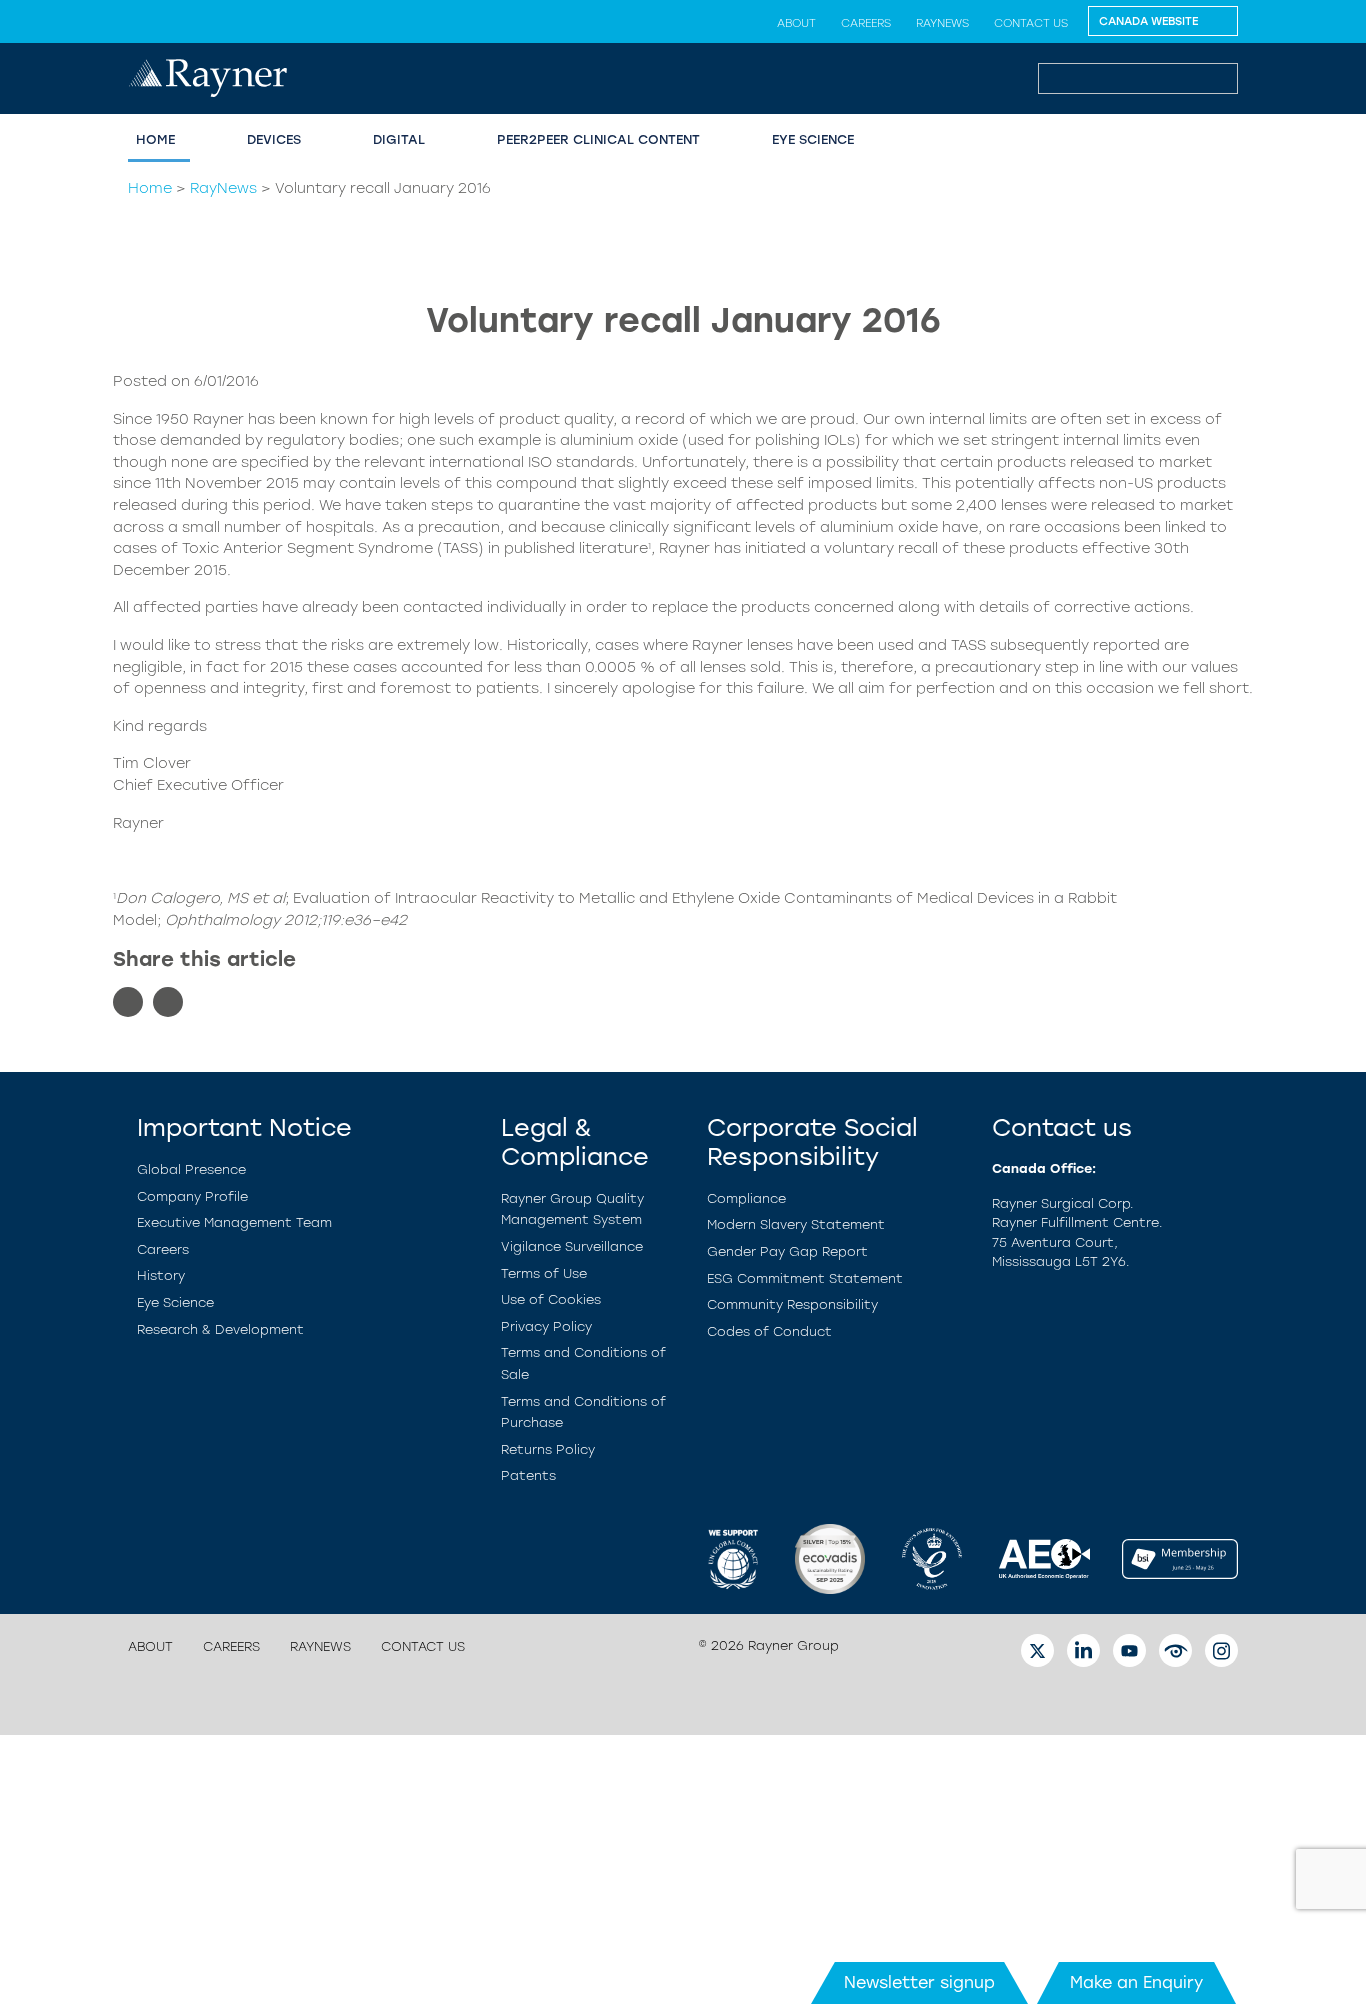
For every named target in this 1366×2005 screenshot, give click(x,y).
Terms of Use (544, 1273)
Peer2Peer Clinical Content (598, 139)
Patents (528, 1475)
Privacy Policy (546, 1326)
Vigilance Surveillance (572, 1246)
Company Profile (192, 1196)
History (161, 1275)
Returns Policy (548, 1449)
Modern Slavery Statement (796, 1224)
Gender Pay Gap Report (787, 1251)
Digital (399, 139)
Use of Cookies (551, 1299)
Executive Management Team (234, 1222)
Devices (274, 139)
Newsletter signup (919, 1982)
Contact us (1031, 23)
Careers (866, 23)
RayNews (942, 23)
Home (155, 139)
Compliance (746, 1198)
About (796, 23)
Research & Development (220, 1329)
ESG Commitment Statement (805, 1278)
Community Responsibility (792, 1304)
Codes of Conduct (769, 1331)
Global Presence (191, 1169)
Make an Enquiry (1136, 1982)
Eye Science (813, 139)
